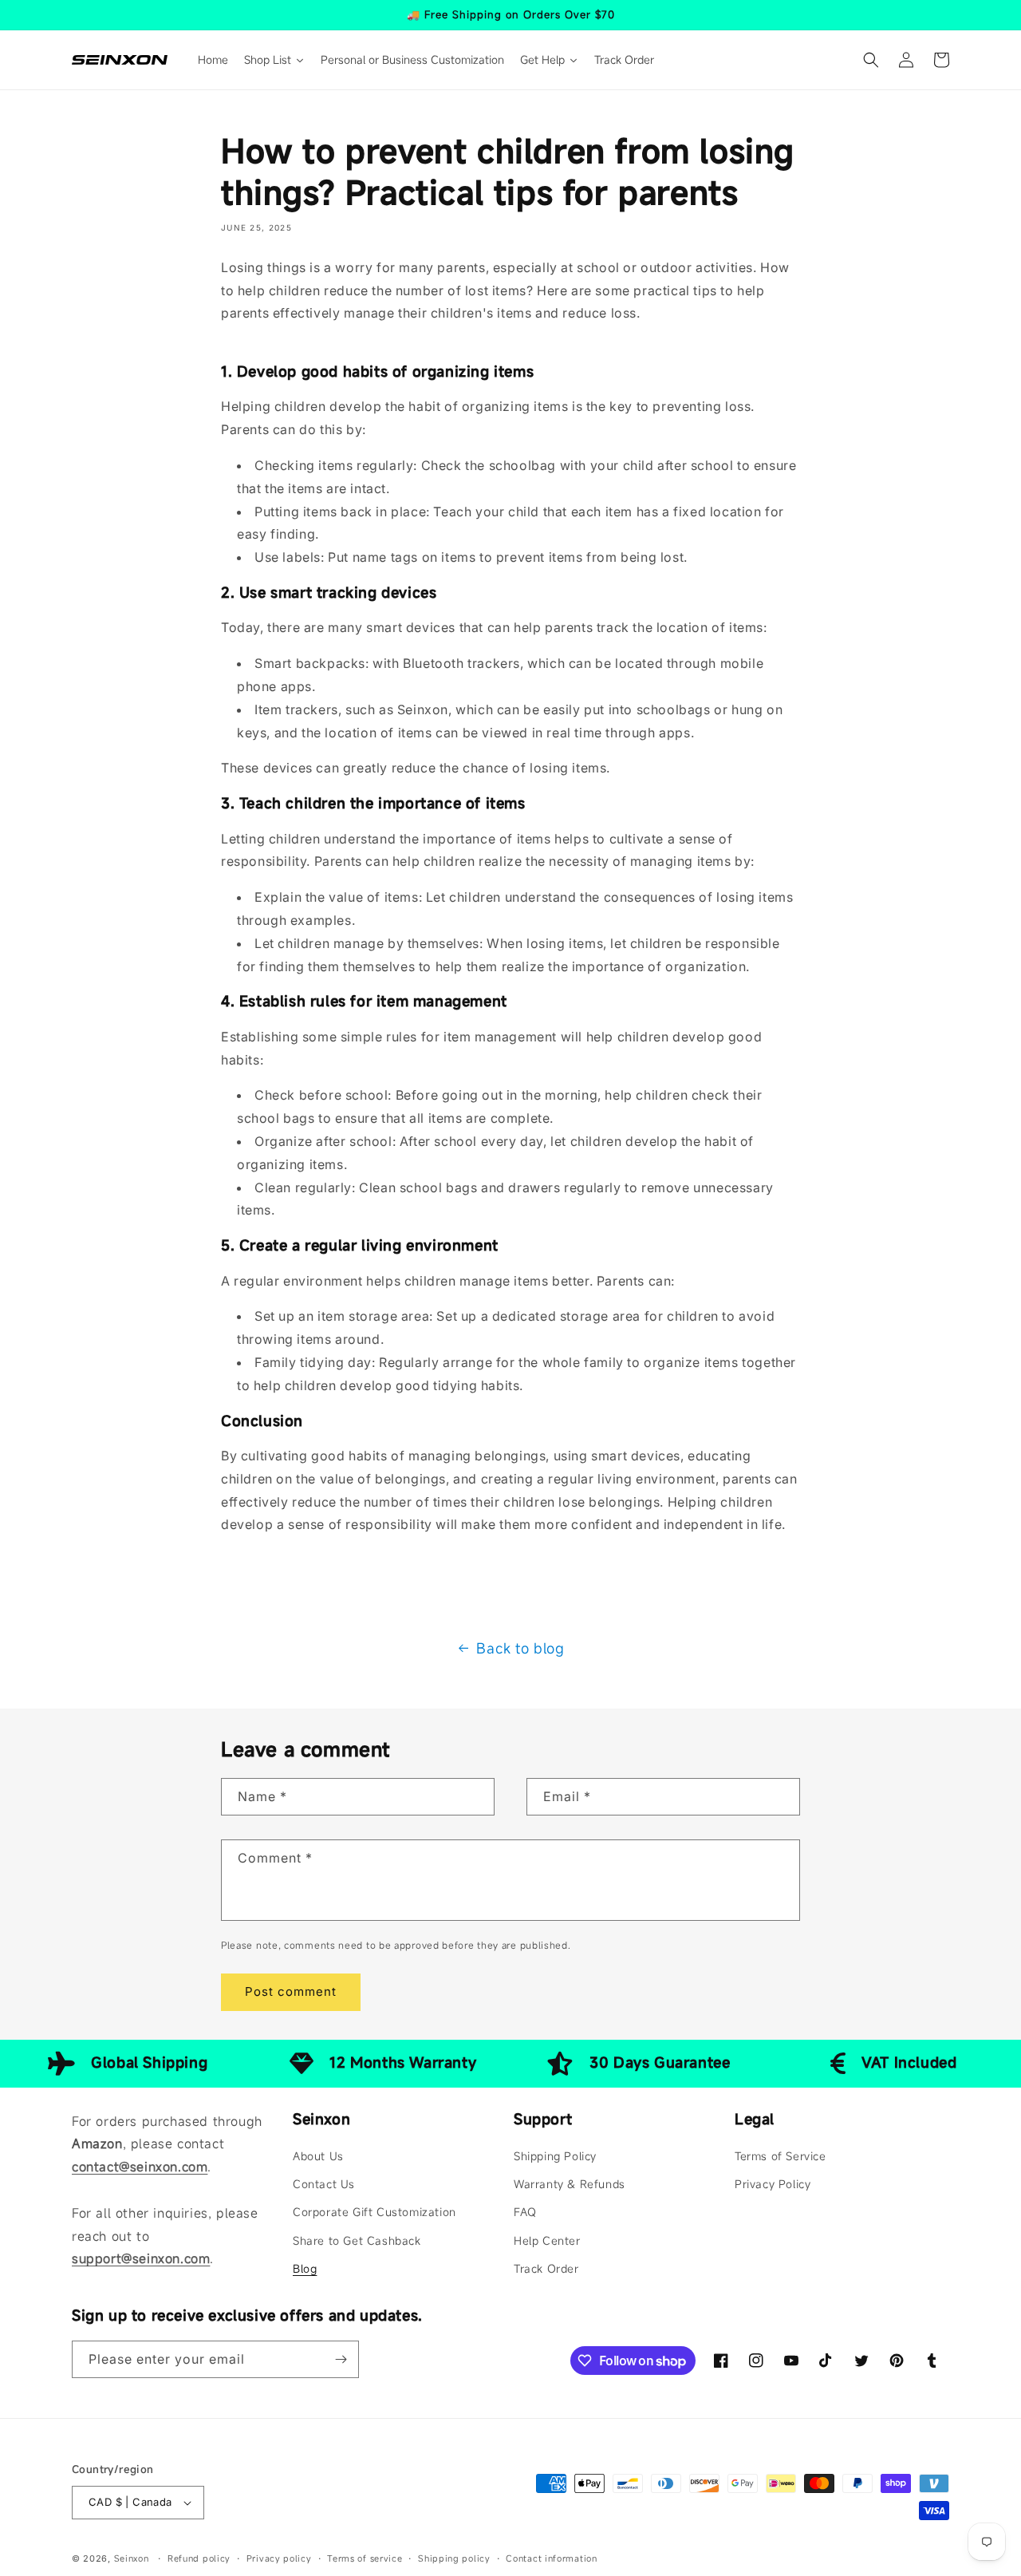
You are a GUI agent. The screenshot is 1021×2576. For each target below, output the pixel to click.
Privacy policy (279, 2558)
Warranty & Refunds (570, 2184)
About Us (318, 2156)
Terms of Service (781, 2156)
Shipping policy (454, 2558)
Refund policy (199, 2558)
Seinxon (132, 2558)
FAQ (525, 2212)
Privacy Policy (773, 2184)
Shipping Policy (555, 2156)
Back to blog (520, 1648)
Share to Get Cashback (357, 2240)
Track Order (546, 2268)
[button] (871, 60)
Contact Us (324, 2184)
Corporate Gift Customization (374, 2212)
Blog (305, 2268)
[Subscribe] (341, 2359)
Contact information (551, 2558)
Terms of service (365, 2558)
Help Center (547, 2240)
